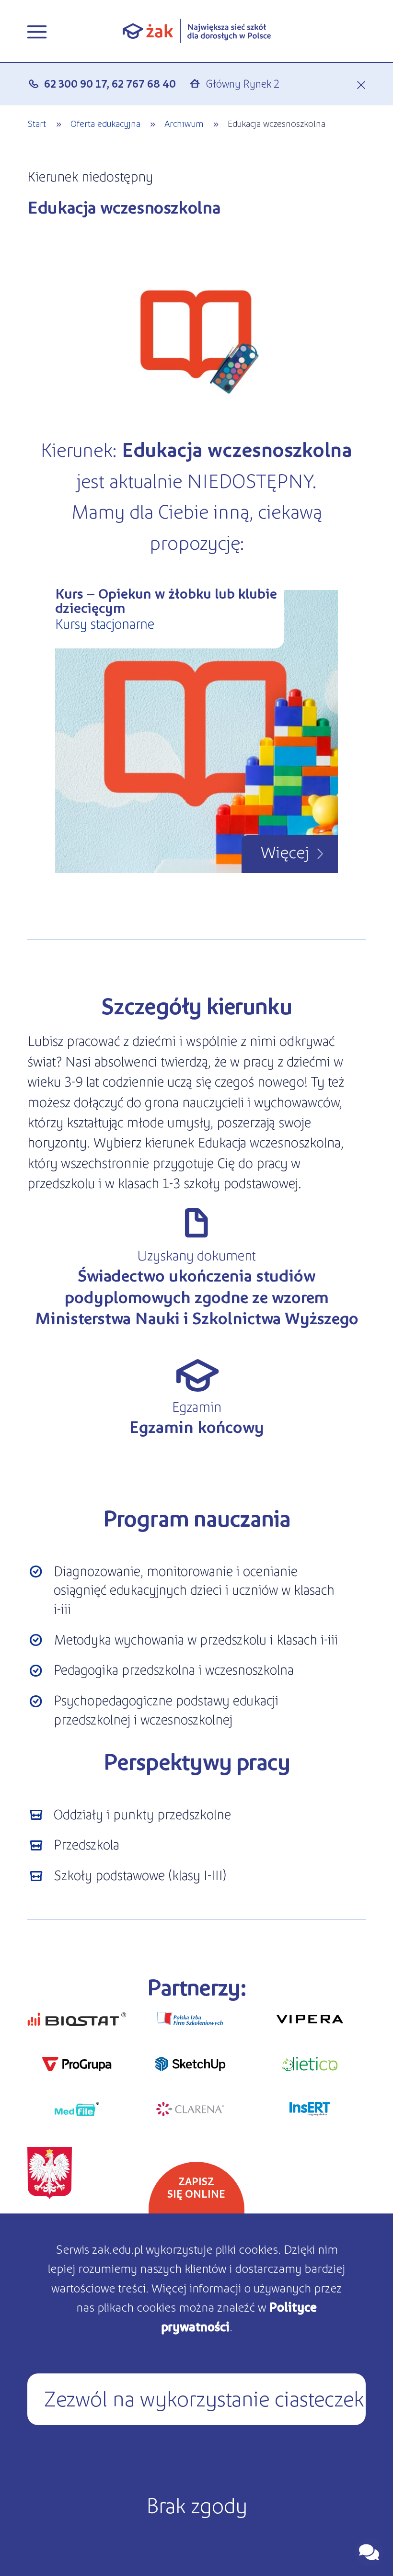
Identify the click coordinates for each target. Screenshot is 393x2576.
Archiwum (184, 123)
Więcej (285, 851)
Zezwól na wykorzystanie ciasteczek (204, 2397)
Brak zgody (196, 2504)
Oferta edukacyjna (105, 123)
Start (37, 123)
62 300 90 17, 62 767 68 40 (110, 83)
